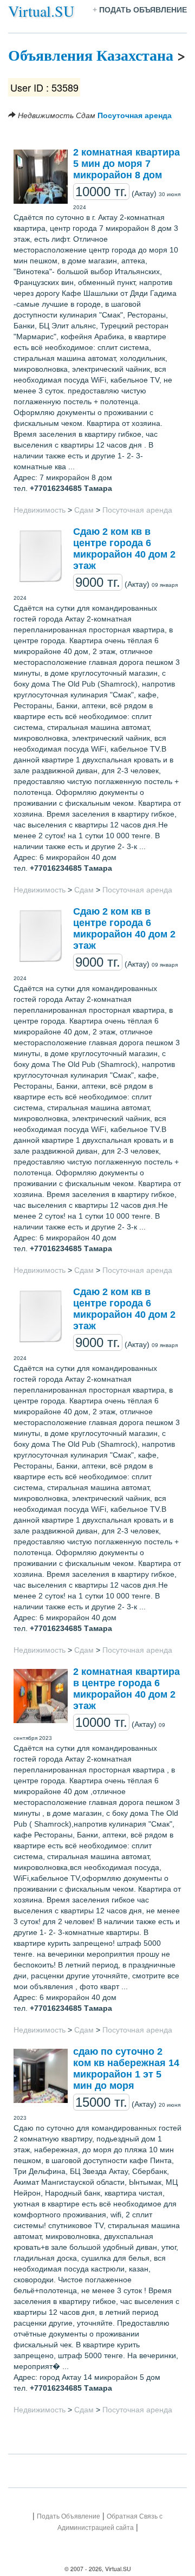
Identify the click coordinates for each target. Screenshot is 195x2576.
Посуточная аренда (134, 115)
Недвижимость (40, 510)
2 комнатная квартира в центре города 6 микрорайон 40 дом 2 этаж (126, 1689)
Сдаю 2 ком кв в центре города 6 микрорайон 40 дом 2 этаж (124, 549)
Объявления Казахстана (91, 55)
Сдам (84, 510)
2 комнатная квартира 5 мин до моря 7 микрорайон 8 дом (126, 164)
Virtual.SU (41, 11)
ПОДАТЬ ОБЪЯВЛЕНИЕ (143, 10)
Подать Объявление (69, 2516)
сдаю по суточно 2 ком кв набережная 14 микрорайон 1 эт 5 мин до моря (126, 2069)
